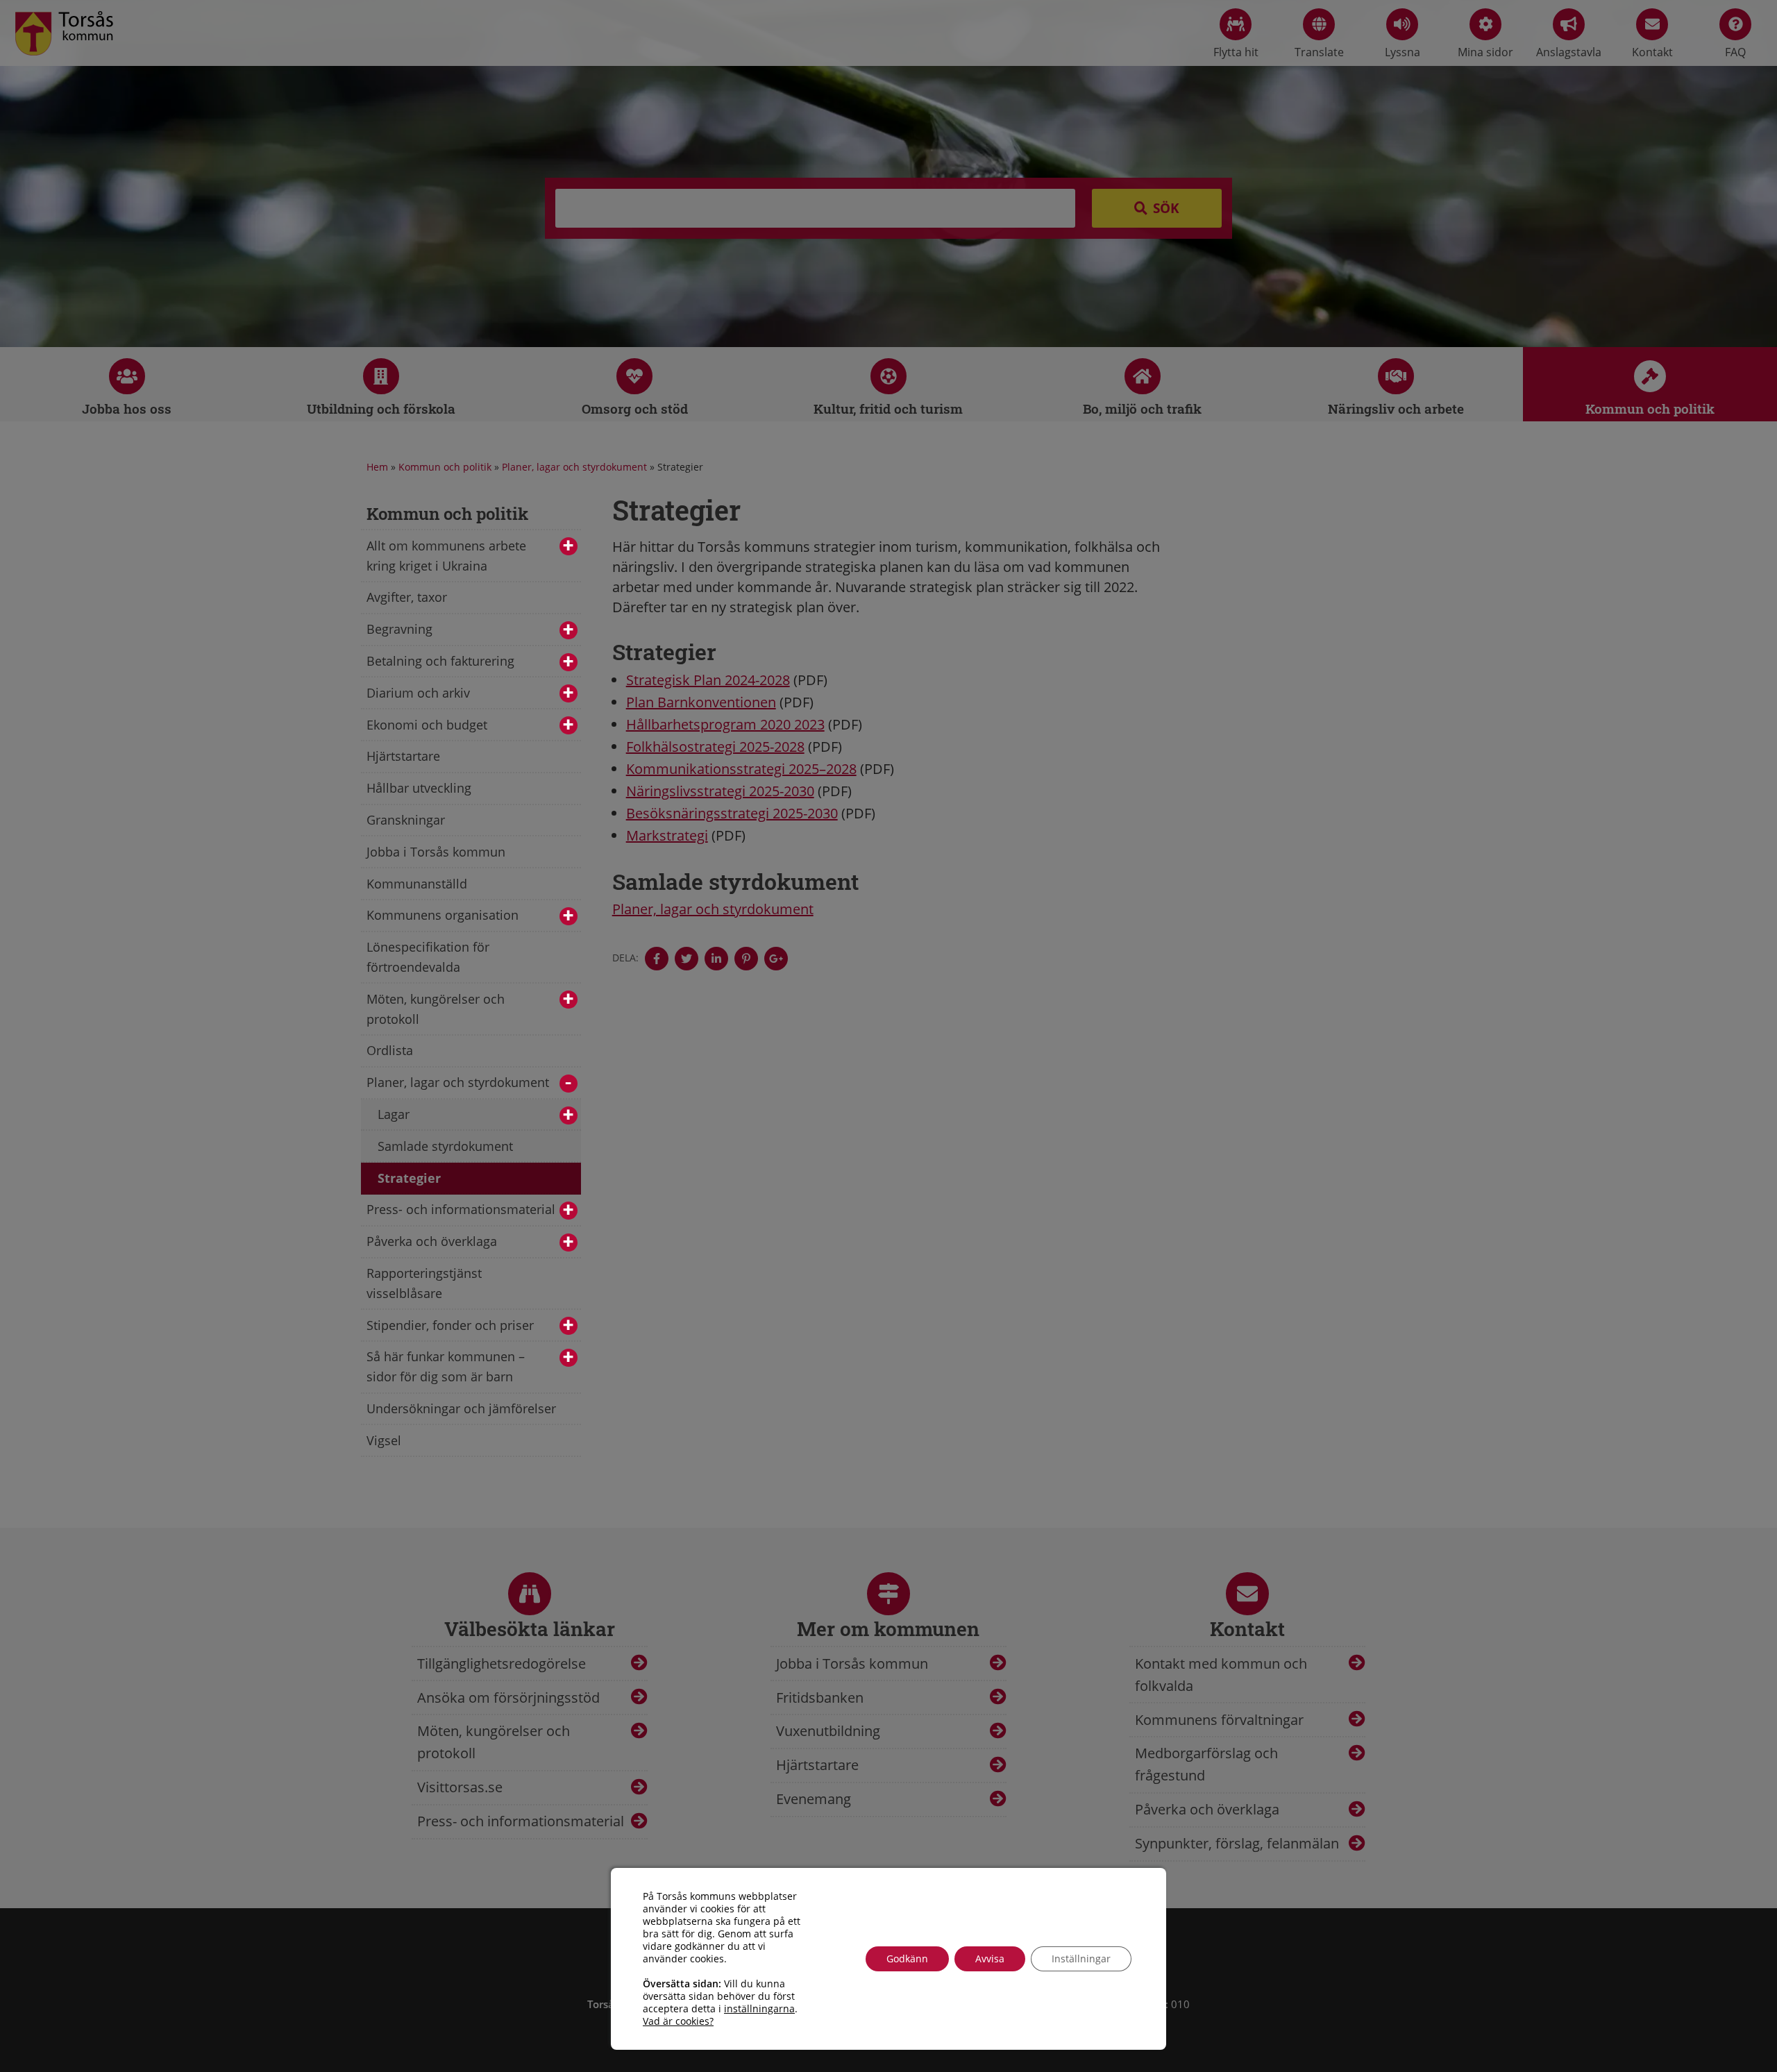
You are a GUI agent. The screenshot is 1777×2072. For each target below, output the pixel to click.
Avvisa (990, 1959)
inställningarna (759, 2009)
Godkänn (907, 1959)
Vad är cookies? (678, 2021)
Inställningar (1081, 1959)
